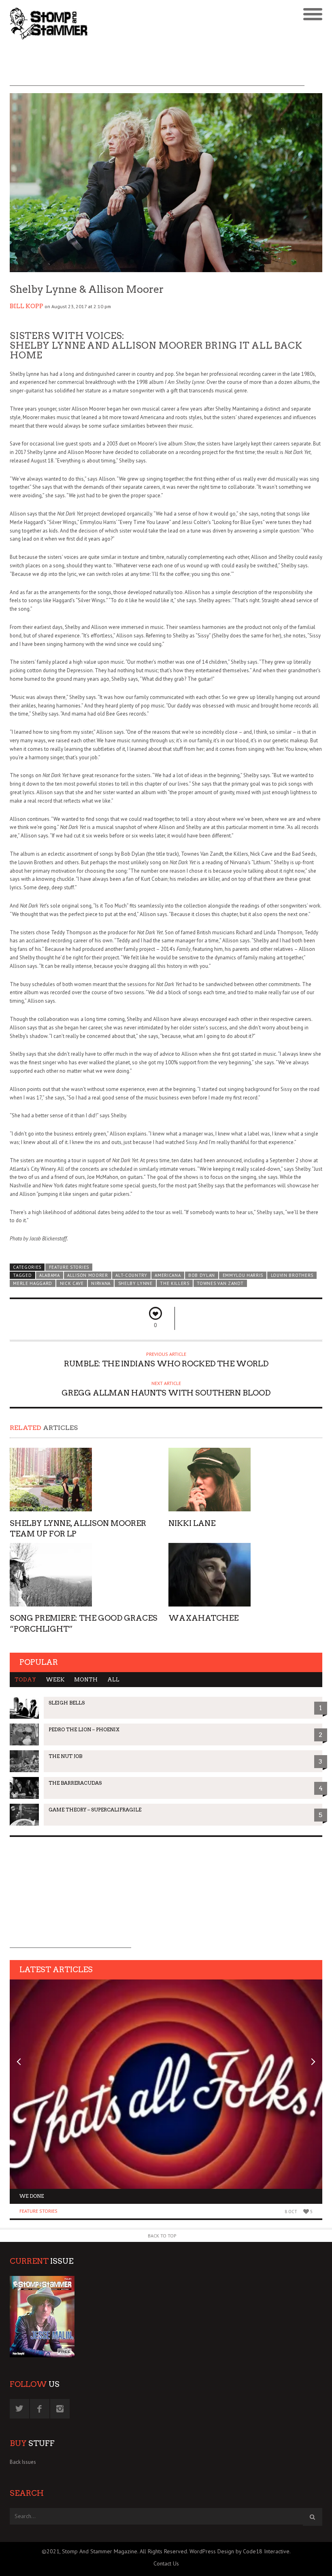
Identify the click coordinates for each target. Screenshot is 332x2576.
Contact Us (166, 2563)
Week (55, 1680)
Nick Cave (72, 1283)
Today (25, 1680)
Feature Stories (69, 1267)
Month (86, 1680)
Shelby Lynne (135, 1283)
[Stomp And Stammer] (127, 23)
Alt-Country (131, 1275)
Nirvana (101, 1283)
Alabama (50, 1275)
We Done (32, 2196)
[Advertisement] (157, 68)
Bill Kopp (27, 306)
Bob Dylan (202, 1275)
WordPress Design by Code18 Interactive (239, 2551)
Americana (168, 1275)
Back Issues (23, 2462)
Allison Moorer (88, 1275)
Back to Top (162, 2236)
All (113, 1680)
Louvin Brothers (292, 1275)
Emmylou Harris (243, 1275)
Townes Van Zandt (220, 1283)
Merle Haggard (33, 1283)
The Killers (175, 1283)
